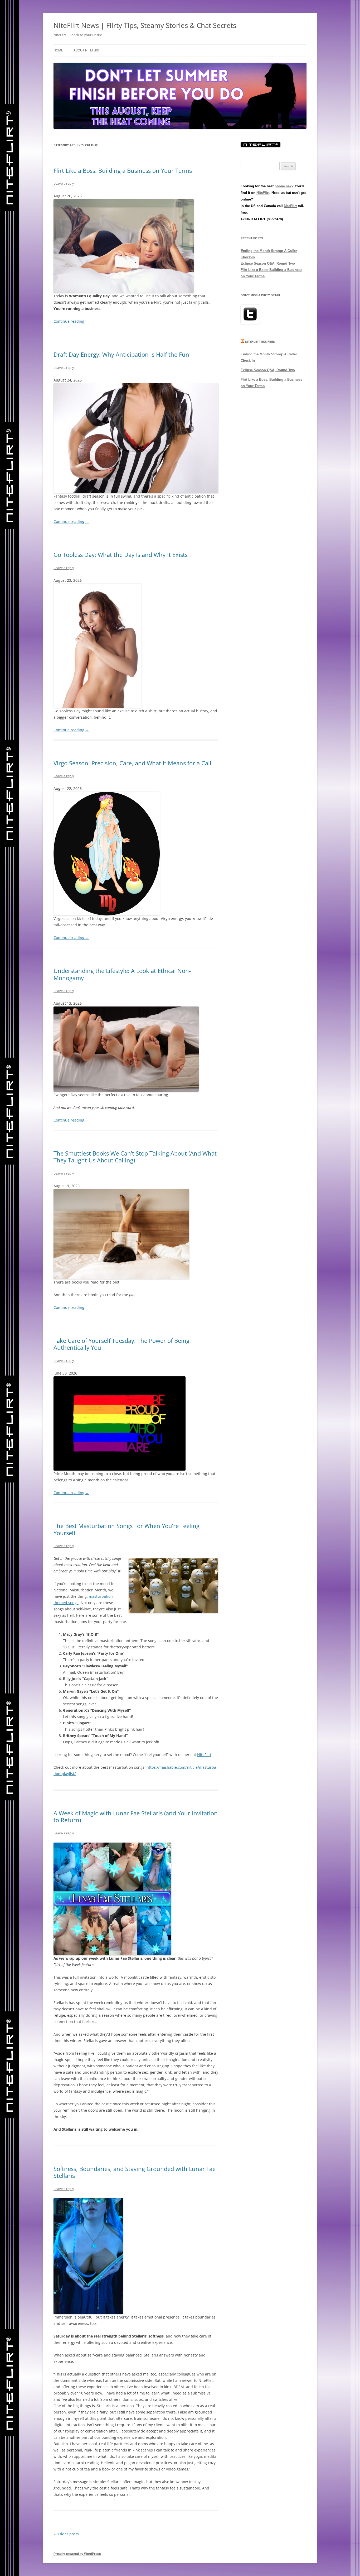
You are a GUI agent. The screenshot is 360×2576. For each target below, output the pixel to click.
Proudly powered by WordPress (77, 2554)
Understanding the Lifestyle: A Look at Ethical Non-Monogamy (122, 974)
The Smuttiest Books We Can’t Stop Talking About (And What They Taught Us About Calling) (135, 1157)
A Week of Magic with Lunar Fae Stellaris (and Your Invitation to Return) (136, 1816)
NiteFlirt (204, 1755)
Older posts (66, 2534)
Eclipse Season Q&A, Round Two (268, 263)
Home (58, 50)
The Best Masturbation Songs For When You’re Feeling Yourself (127, 1529)
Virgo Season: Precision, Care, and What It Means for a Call (132, 763)
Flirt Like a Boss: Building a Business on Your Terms (123, 170)
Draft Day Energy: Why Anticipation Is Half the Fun (121, 354)
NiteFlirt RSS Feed (260, 342)
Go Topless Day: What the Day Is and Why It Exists (121, 555)
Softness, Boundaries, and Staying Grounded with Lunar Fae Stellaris (135, 2172)
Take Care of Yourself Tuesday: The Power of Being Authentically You (121, 1344)
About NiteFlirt (87, 50)
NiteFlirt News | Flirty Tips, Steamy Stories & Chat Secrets (145, 25)
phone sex (283, 186)
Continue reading (71, 321)
